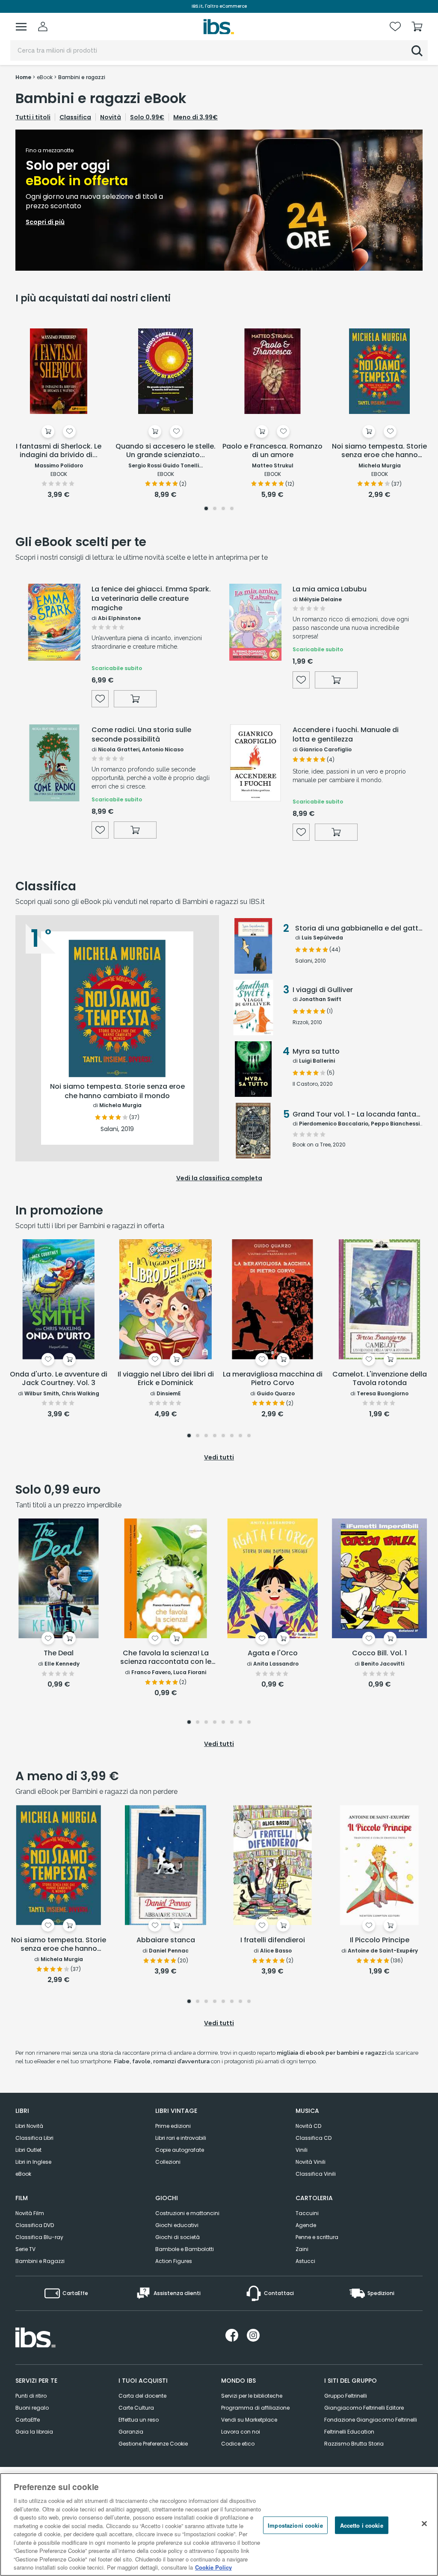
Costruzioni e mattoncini (187, 2213)
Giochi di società (178, 2237)
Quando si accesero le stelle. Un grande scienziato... (166, 451)
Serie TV (25, 2249)
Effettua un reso (139, 2420)
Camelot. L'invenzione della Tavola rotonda (380, 1379)
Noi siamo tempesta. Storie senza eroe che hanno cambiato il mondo (59, 1945)
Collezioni (168, 2162)
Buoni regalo (32, 2408)
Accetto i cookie (362, 2525)
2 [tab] (215, 509)
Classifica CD (314, 2138)
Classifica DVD (35, 2225)
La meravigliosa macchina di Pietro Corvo (273, 1379)
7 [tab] (241, 1436)
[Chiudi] (424, 2523)
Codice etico (238, 2444)
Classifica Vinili (316, 2174)
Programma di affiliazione (255, 2408)
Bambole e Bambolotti (185, 2249)
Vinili (302, 2150)
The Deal (59, 1653)
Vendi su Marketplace (249, 2420)
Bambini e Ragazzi (40, 2261)
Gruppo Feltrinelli (346, 2396)
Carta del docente (142, 2396)
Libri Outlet (28, 2150)
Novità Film (30, 2213)
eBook (23, 2174)
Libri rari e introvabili (181, 2138)
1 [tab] (206, 509)
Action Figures (174, 2261)
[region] (219, 2524)
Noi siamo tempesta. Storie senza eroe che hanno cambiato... (379, 451)
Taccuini (307, 2213)
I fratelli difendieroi (273, 1940)
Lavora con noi (241, 2432)
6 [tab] (232, 1436)
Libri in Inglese (33, 2162)
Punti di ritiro (31, 2396)
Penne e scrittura (317, 2237)
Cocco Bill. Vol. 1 (379, 1653)
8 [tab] (249, 1436)
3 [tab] (223, 509)
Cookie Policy (213, 2567)
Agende (306, 2225)
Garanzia (131, 2432)
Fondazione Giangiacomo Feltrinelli (371, 2420)
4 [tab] (232, 509)
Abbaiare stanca (166, 1940)
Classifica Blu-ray (39, 2237)
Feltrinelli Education (349, 2432)
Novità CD (308, 2126)
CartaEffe (28, 2420)
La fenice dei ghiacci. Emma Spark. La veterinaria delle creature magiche (151, 599)
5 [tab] (223, 1436)
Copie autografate (180, 2150)
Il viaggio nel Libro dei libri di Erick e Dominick (166, 1379)
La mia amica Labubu (330, 589)
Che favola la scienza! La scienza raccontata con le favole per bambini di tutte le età (166, 1658)
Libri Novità (29, 2126)
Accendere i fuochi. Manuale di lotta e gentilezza (346, 735)
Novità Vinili (311, 2162)
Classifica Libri (34, 2138)
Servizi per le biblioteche (252, 2396)
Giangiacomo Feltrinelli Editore (364, 2408)
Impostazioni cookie (295, 2525)
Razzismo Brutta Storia (354, 2444)
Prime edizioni (173, 2126)
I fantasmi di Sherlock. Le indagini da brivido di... (59, 451)
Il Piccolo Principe (380, 1940)
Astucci (305, 2261)
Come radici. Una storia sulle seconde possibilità (141, 735)
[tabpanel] (219, 200)
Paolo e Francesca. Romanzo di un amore (272, 451)
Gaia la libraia (34, 2432)
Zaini (302, 2249)
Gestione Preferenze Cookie (153, 2444)
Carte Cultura (136, 2408)
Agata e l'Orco (273, 1653)
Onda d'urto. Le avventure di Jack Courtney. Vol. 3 (59, 1379)
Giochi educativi (177, 2225)
